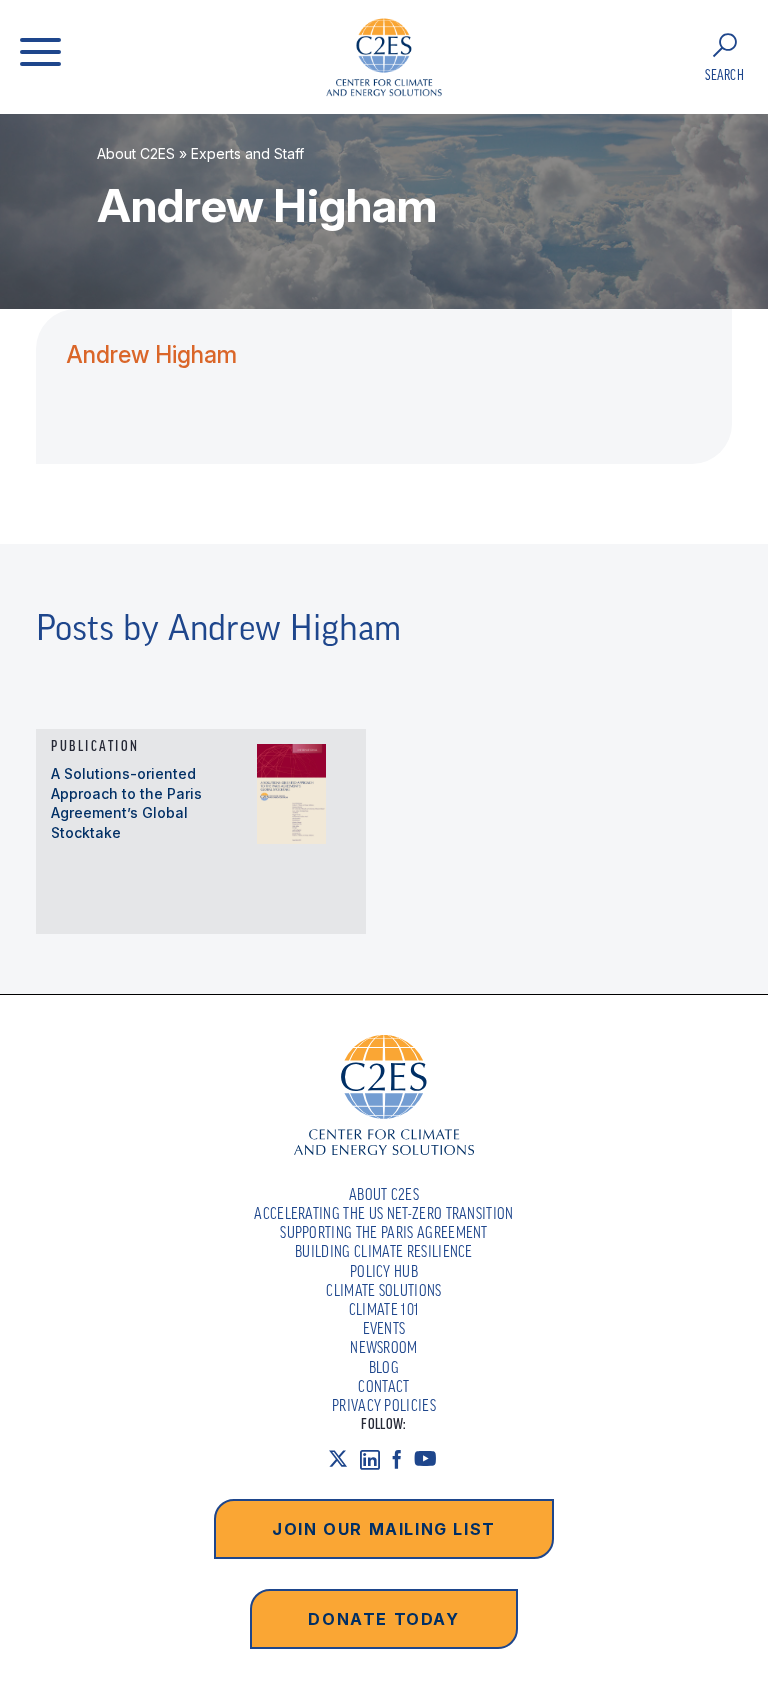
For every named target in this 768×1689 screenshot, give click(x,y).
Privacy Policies (384, 1405)
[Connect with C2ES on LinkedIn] (376, 1459)
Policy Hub (384, 1271)
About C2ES (136, 153)
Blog (384, 1367)
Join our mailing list (384, 1529)
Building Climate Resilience (384, 1251)
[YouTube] (431, 1459)
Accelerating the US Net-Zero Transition (383, 1213)
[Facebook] (403, 1459)
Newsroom (384, 1347)
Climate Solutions (383, 1290)
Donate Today (383, 1619)
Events (384, 1328)
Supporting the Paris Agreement (384, 1232)
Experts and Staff (247, 153)
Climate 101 (384, 1309)
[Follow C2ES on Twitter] (344, 1459)
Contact (383, 1386)
